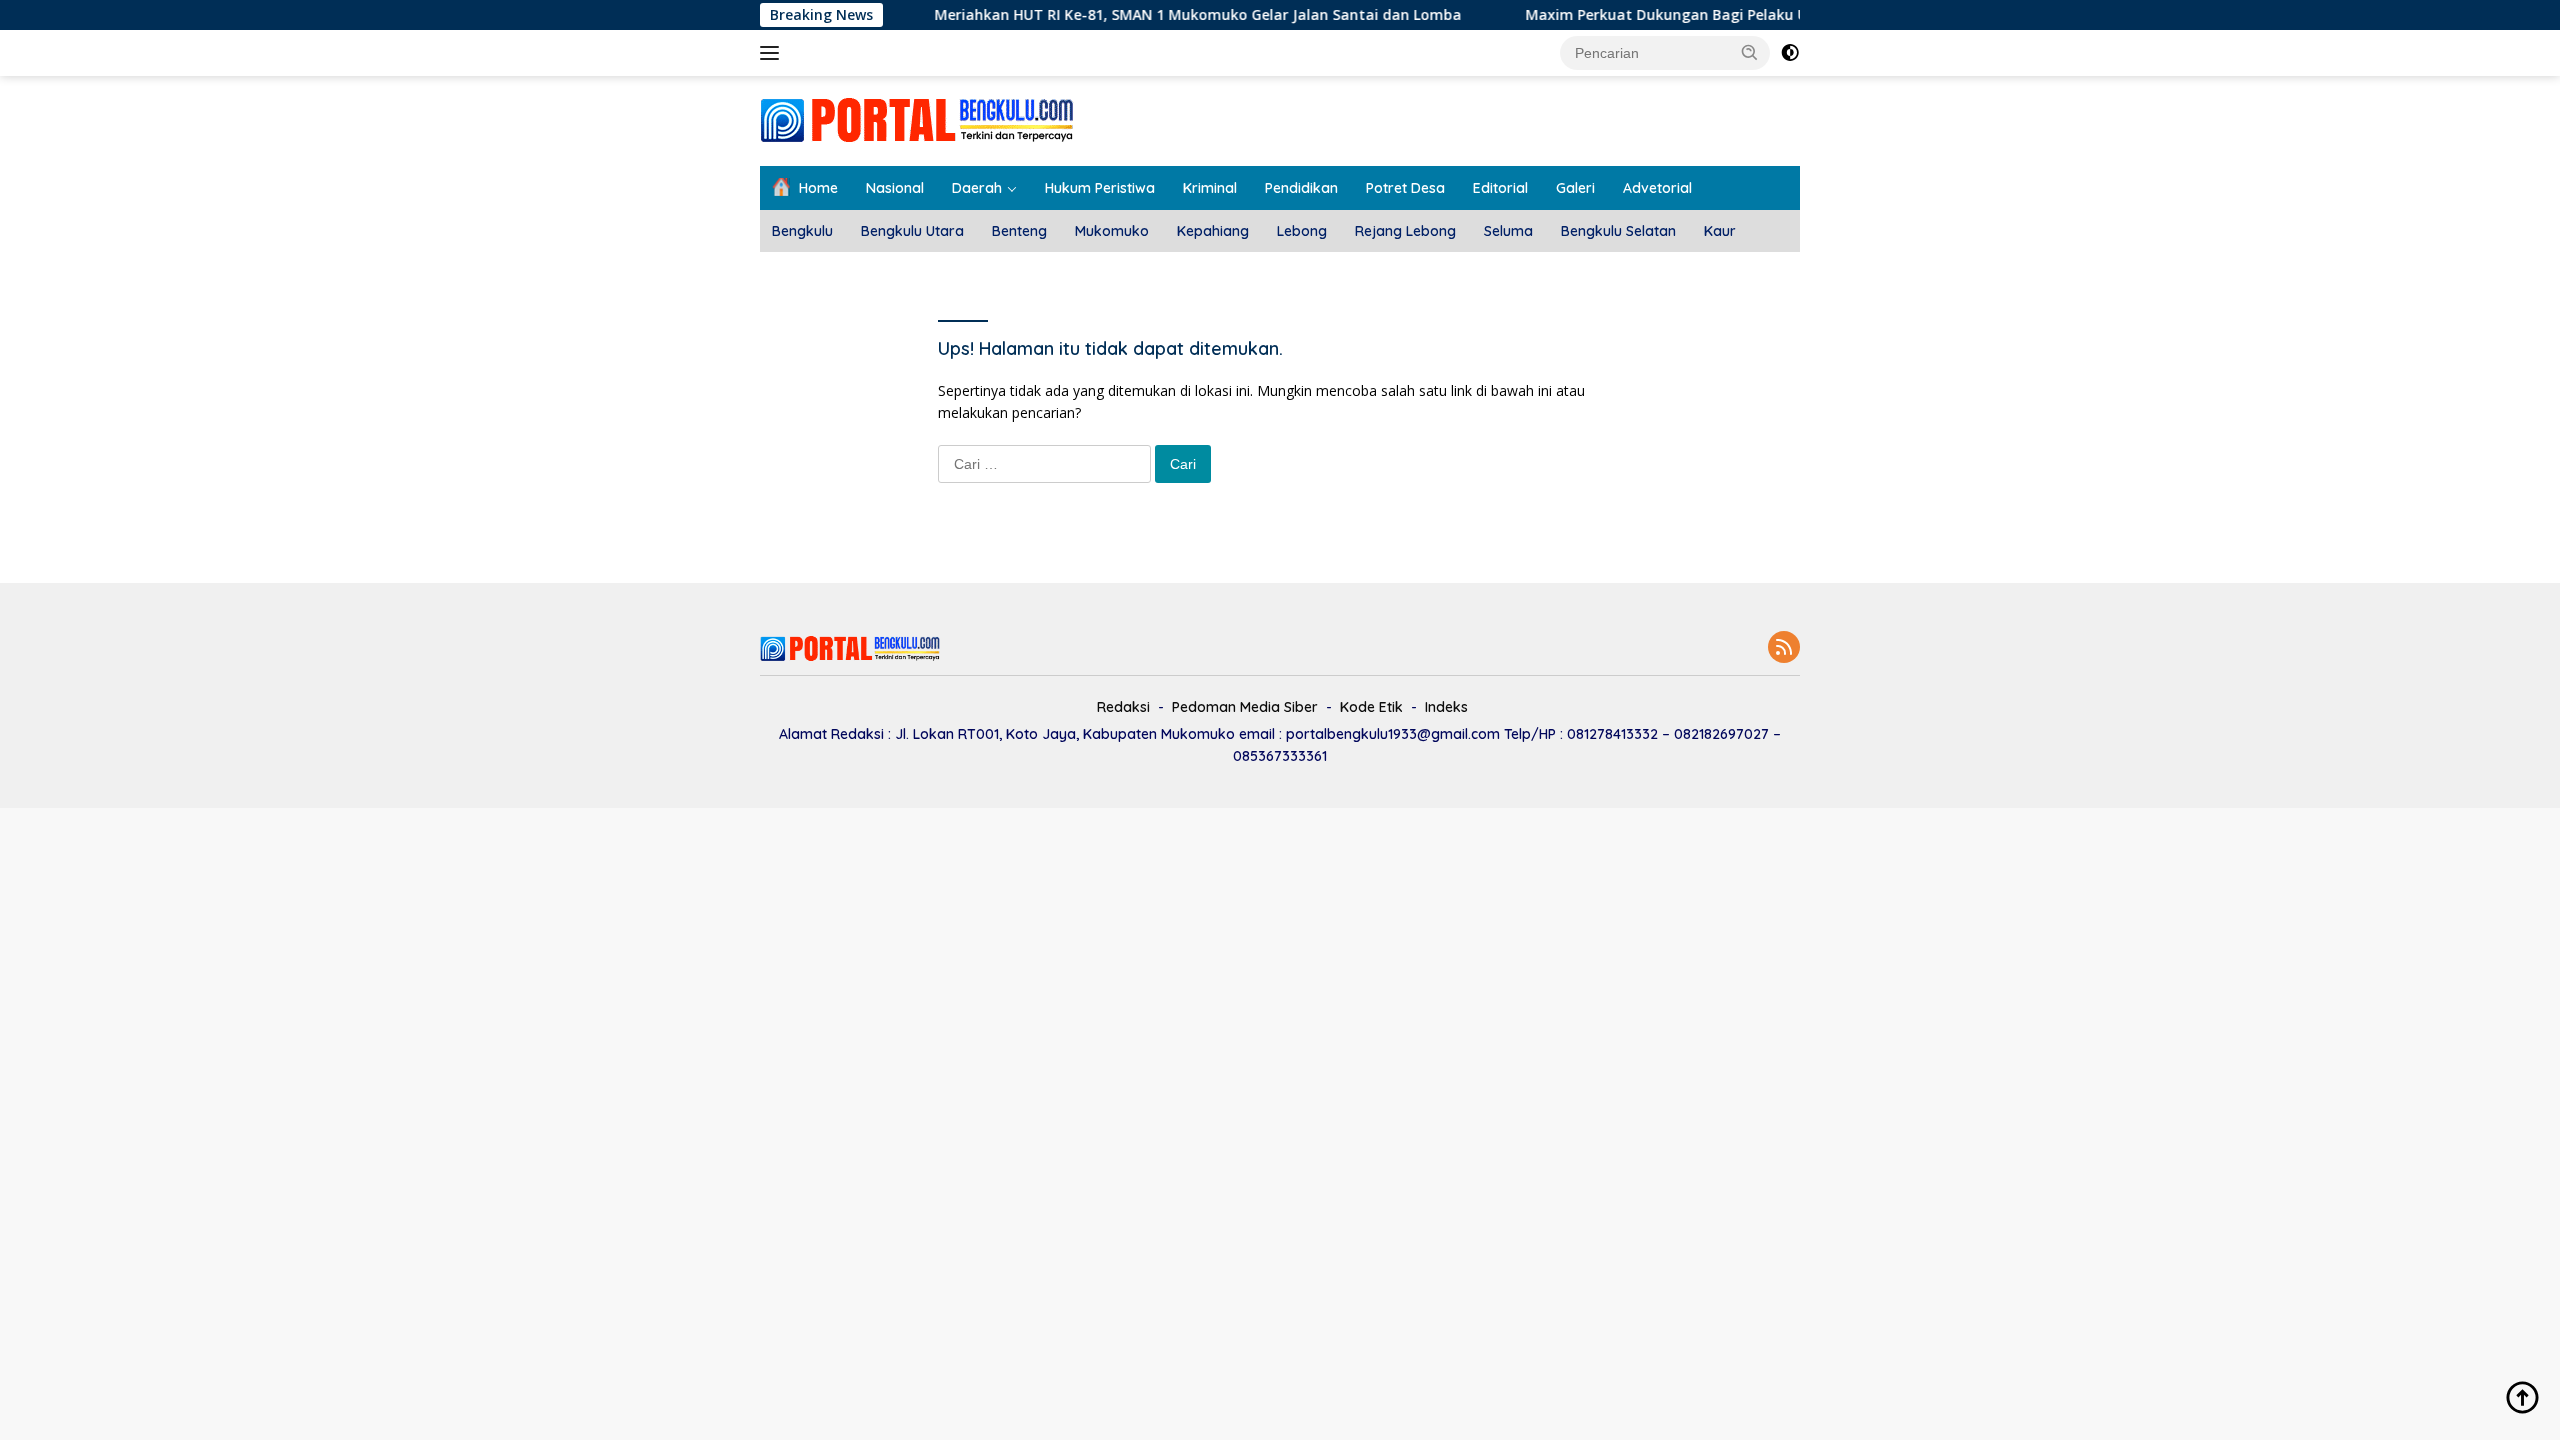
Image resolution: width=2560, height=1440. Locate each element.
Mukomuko (1112, 231)
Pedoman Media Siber (1245, 707)
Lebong (1302, 231)
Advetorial (1657, 188)
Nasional (895, 188)
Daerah (977, 188)
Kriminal (1210, 188)
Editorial (1500, 188)
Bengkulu (802, 231)
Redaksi (1123, 707)
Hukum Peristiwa (1100, 188)
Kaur (1720, 231)
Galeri (1575, 188)
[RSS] (1784, 648)
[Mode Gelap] (1790, 53)
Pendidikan (1301, 188)
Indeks (1446, 707)
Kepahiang (1213, 231)
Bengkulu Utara (912, 231)
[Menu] (773, 53)
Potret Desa (1405, 188)
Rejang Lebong (1405, 231)
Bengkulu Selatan (1618, 231)
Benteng (1019, 231)
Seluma (1508, 231)
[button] (1750, 52)
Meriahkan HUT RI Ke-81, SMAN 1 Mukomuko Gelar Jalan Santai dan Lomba (1157, 15)
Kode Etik (1371, 707)
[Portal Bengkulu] (917, 119)
